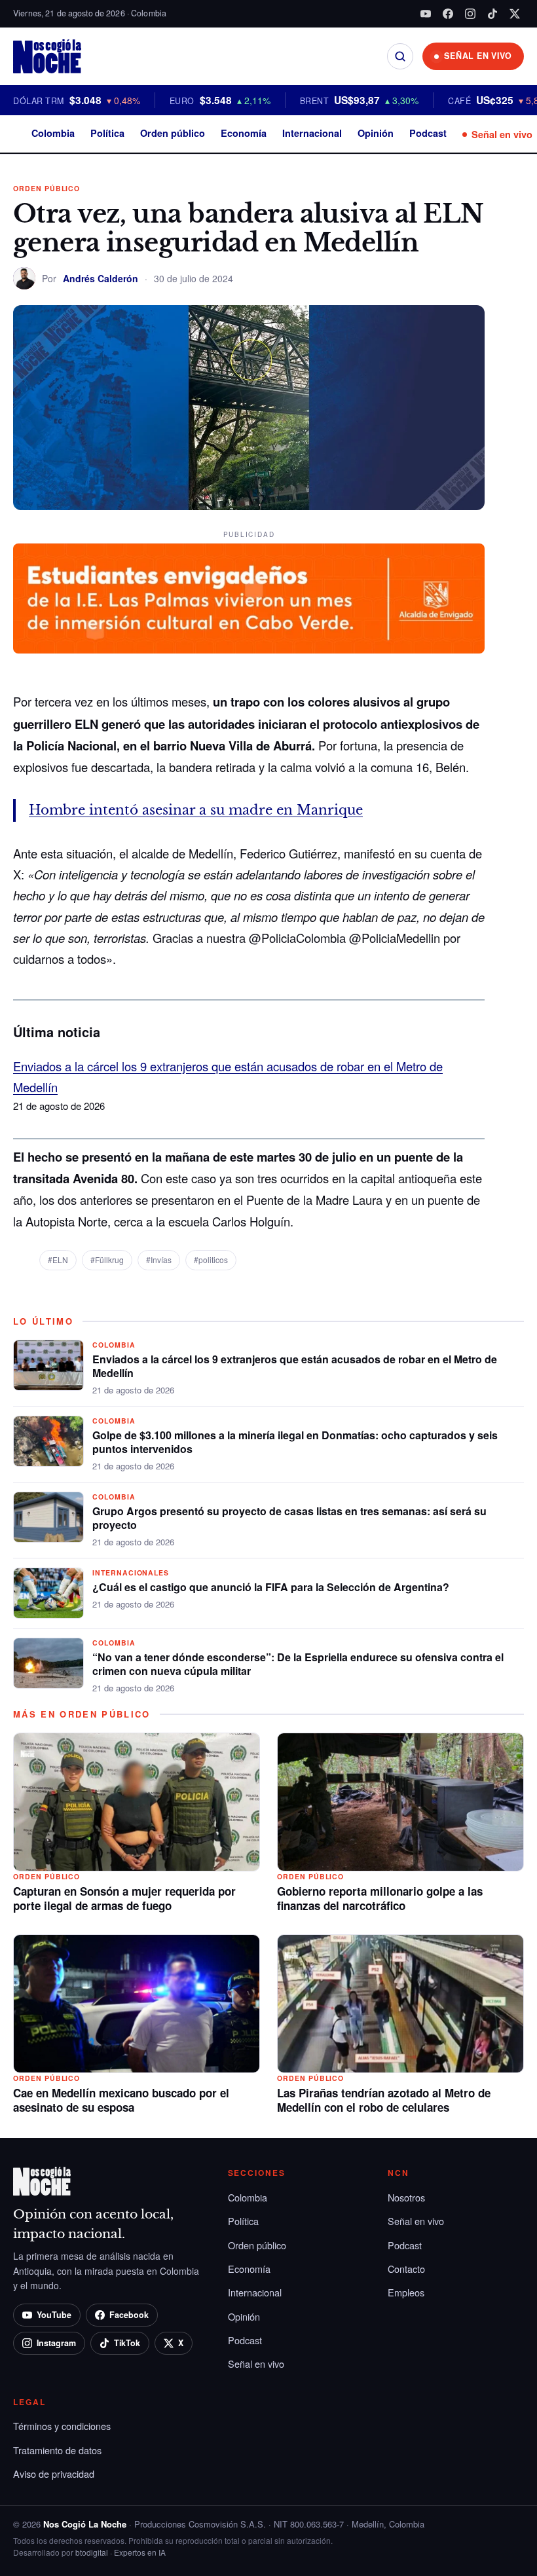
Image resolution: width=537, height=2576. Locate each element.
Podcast (428, 133)
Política (107, 133)
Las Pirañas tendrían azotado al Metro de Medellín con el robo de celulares (384, 2100)
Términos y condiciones (62, 2426)
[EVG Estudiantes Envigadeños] (249, 598)
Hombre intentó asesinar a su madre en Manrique (196, 810)
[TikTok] (492, 14)
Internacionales (131, 1573)
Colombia (53, 133)
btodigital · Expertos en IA (120, 2552)
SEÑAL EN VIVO (478, 56)
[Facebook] (448, 14)
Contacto (406, 2269)
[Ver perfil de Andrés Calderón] (24, 278)
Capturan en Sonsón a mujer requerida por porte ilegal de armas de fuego (124, 1898)
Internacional (312, 133)
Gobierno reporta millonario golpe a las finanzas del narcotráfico (380, 1898)
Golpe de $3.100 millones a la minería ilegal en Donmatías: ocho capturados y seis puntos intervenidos (295, 1442)
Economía (244, 133)
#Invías (159, 1260)
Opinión (376, 133)
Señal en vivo (502, 134)
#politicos (211, 1260)
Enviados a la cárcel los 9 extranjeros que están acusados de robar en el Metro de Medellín (295, 1366)
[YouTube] (426, 14)
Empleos (406, 2292)
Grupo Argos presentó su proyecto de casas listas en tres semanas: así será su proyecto (289, 1518)
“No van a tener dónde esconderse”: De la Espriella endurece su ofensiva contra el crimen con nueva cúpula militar (298, 1664)
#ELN (58, 1260)
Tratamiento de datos (57, 2450)
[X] (515, 14)
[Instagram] (470, 14)
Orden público (173, 133)
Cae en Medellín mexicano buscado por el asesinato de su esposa (121, 2100)
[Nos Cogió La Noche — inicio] (47, 56)
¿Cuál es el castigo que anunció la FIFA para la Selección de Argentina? (271, 1587)
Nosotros (406, 2197)
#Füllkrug (107, 1260)
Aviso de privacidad (54, 2474)
